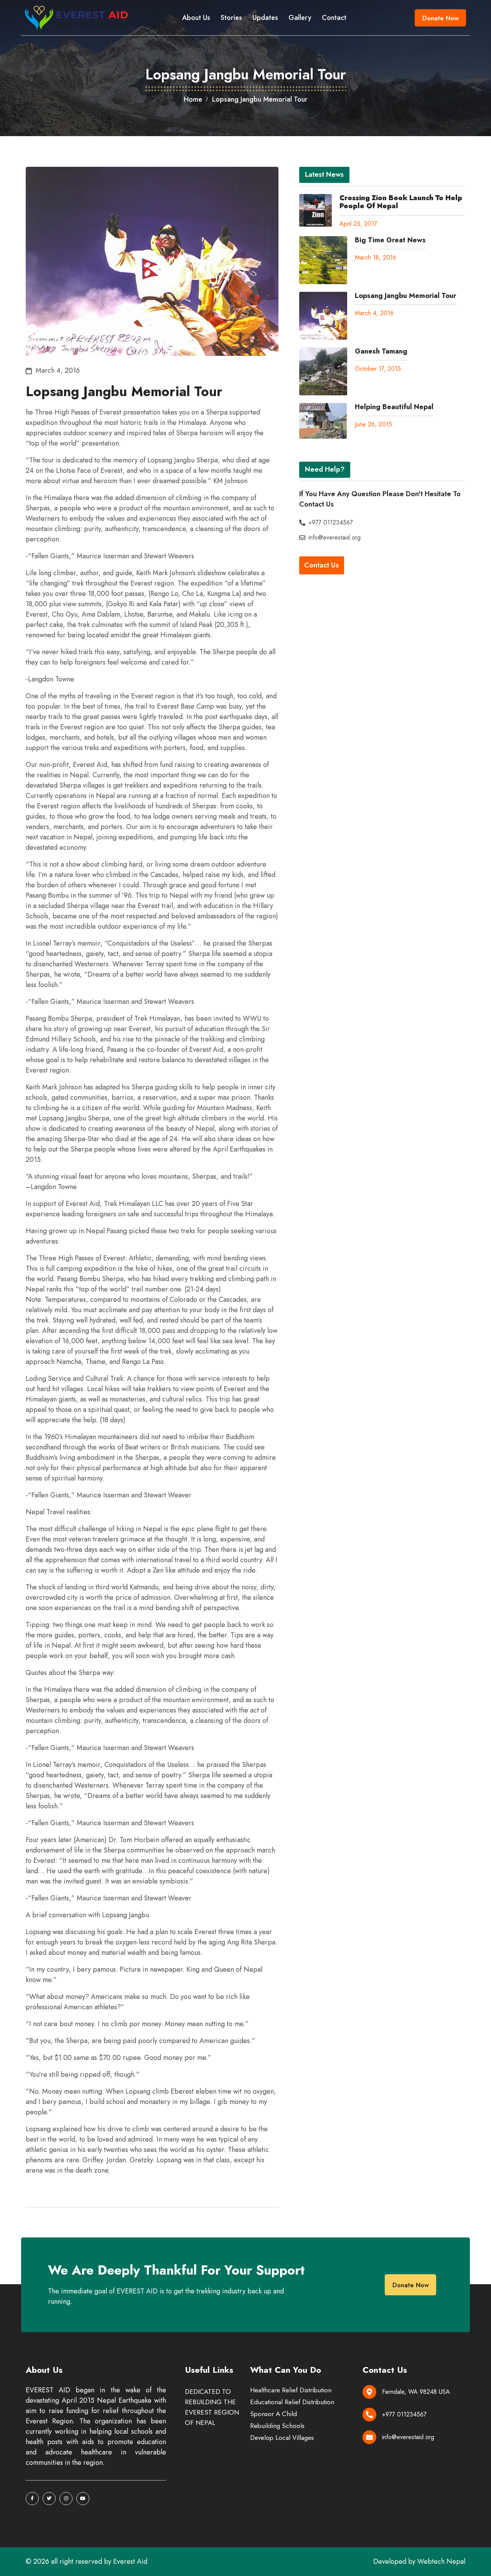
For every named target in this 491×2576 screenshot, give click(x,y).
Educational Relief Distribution (292, 2402)
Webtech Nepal (441, 2561)
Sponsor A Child (274, 2414)
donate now (411, 2285)
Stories (231, 18)
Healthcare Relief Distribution (291, 2390)
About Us (196, 18)
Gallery (300, 18)
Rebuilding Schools (277, 2426)
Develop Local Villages (282, 2438)
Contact (334, 18)
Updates (265, 18)
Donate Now (441, 18)
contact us (321, 565)
